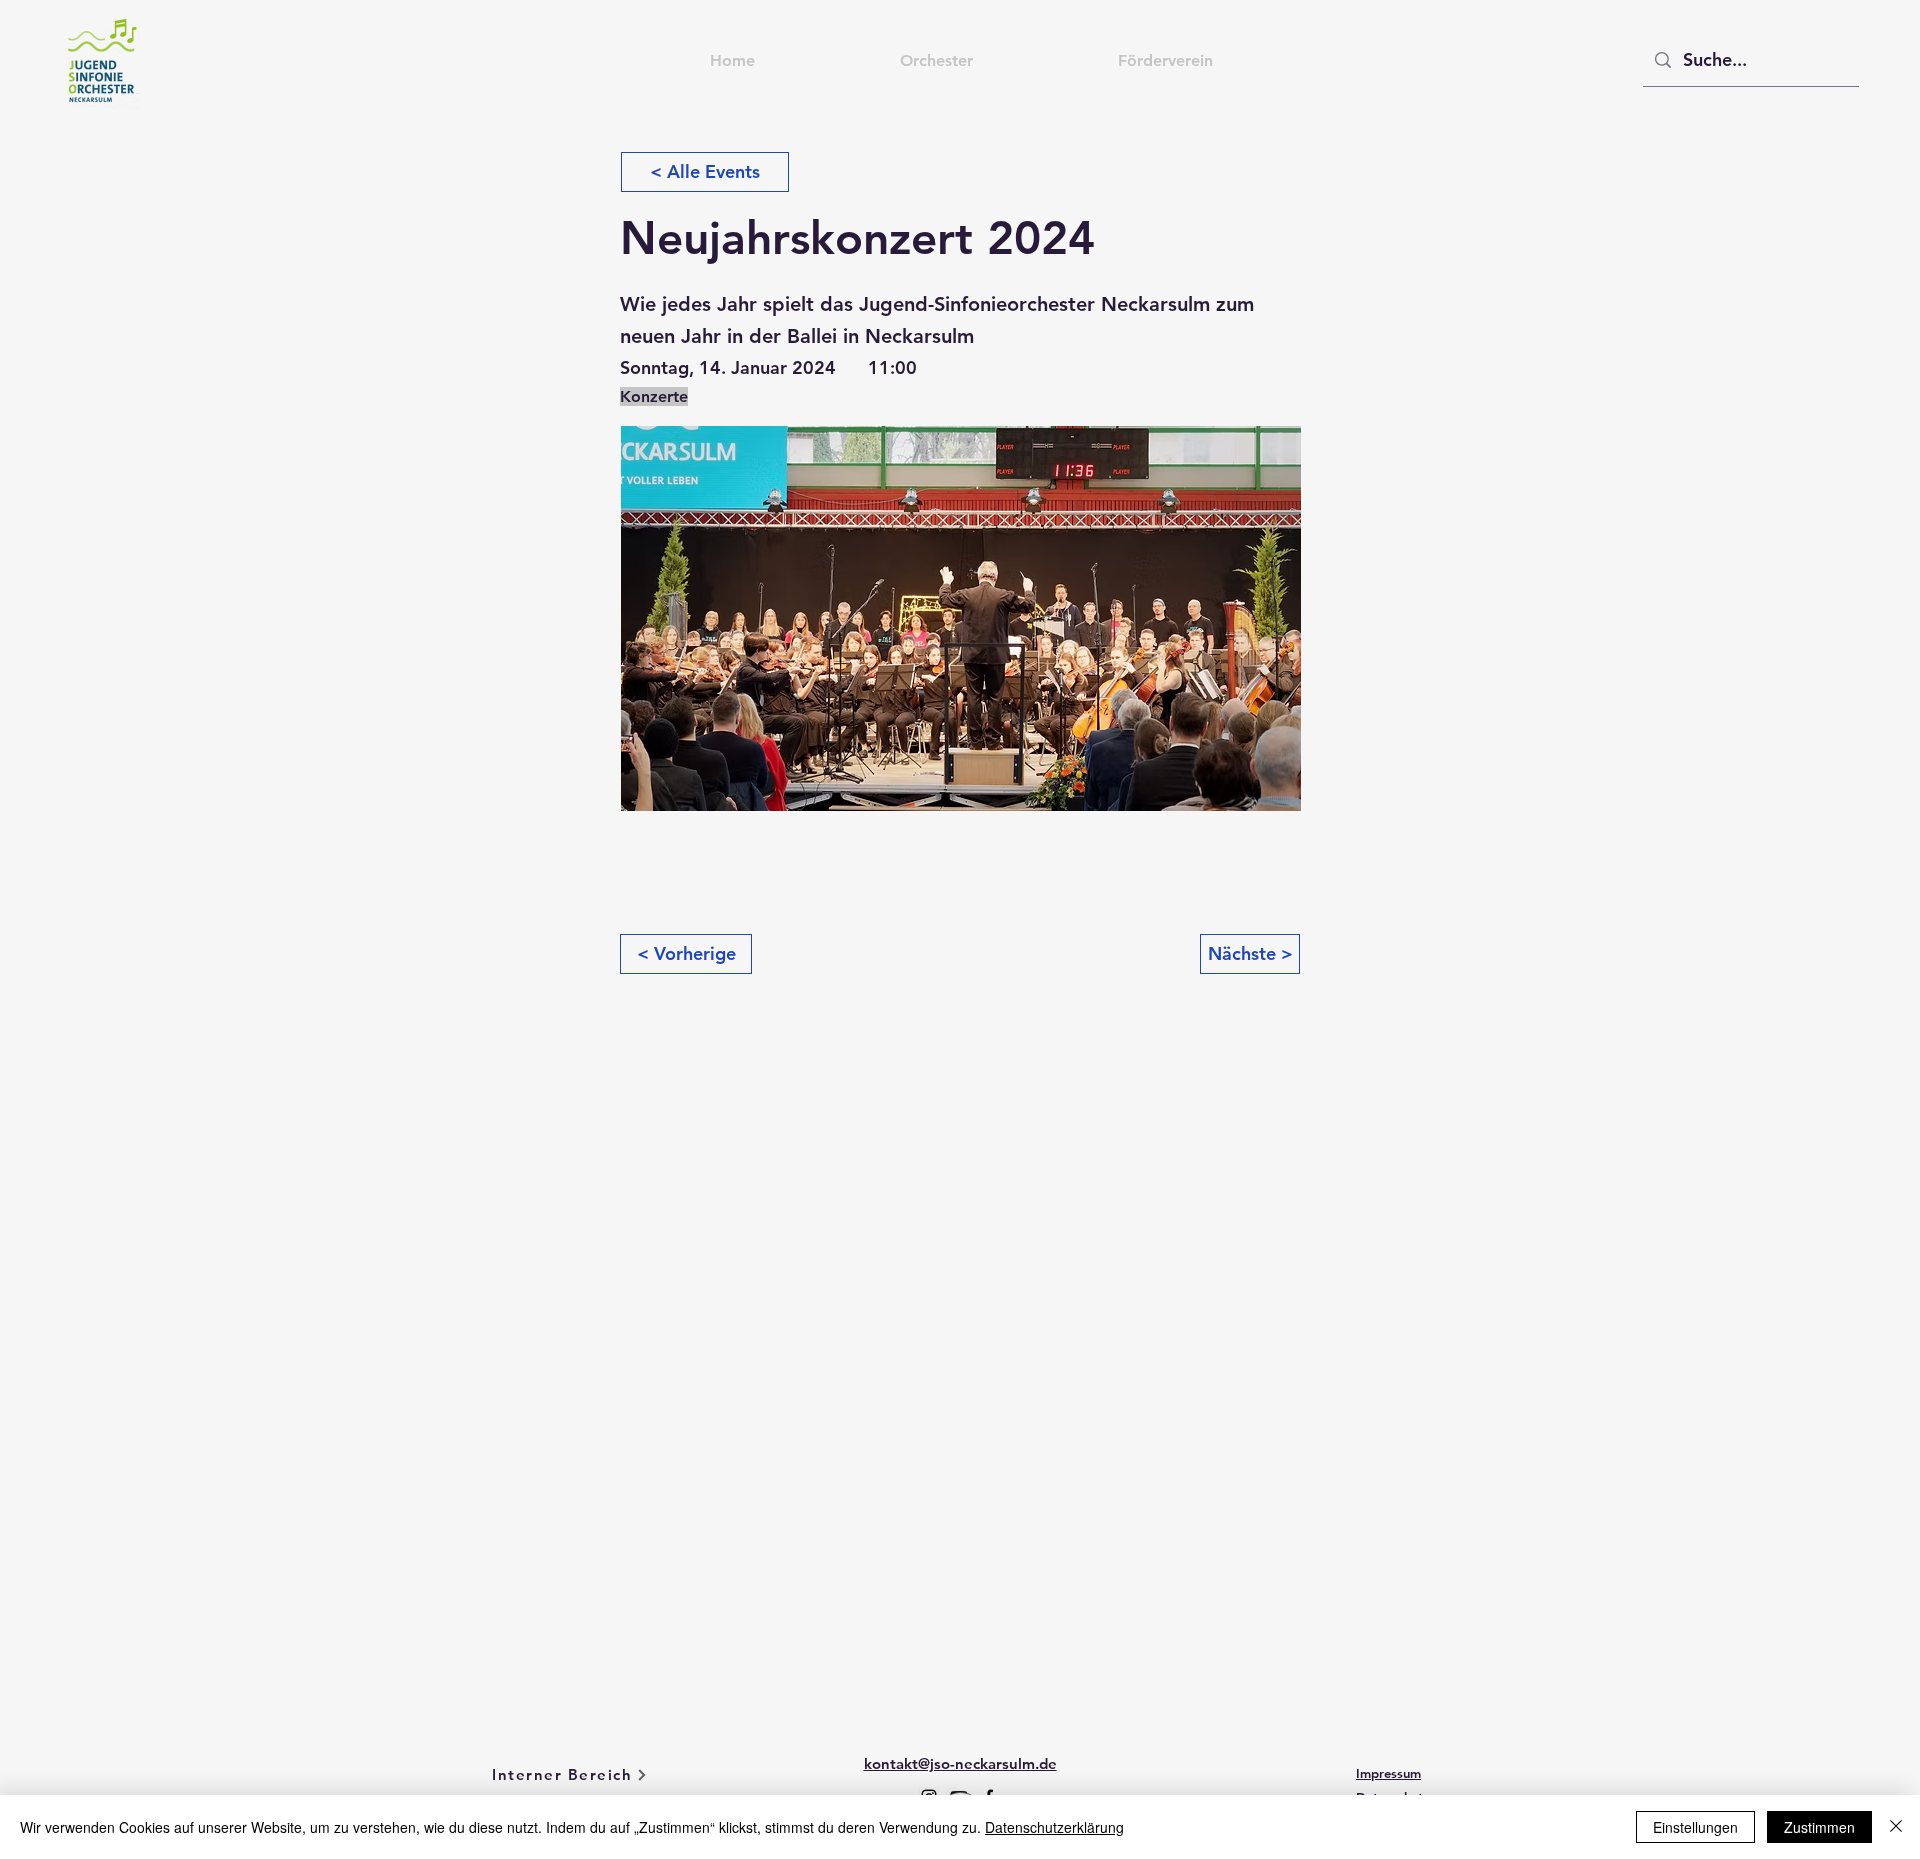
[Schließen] (1896, 1827)
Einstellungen (1695, 1827)
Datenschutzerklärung (1054, 1827)
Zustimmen (1819, 1827)
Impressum (1388, 1773)
